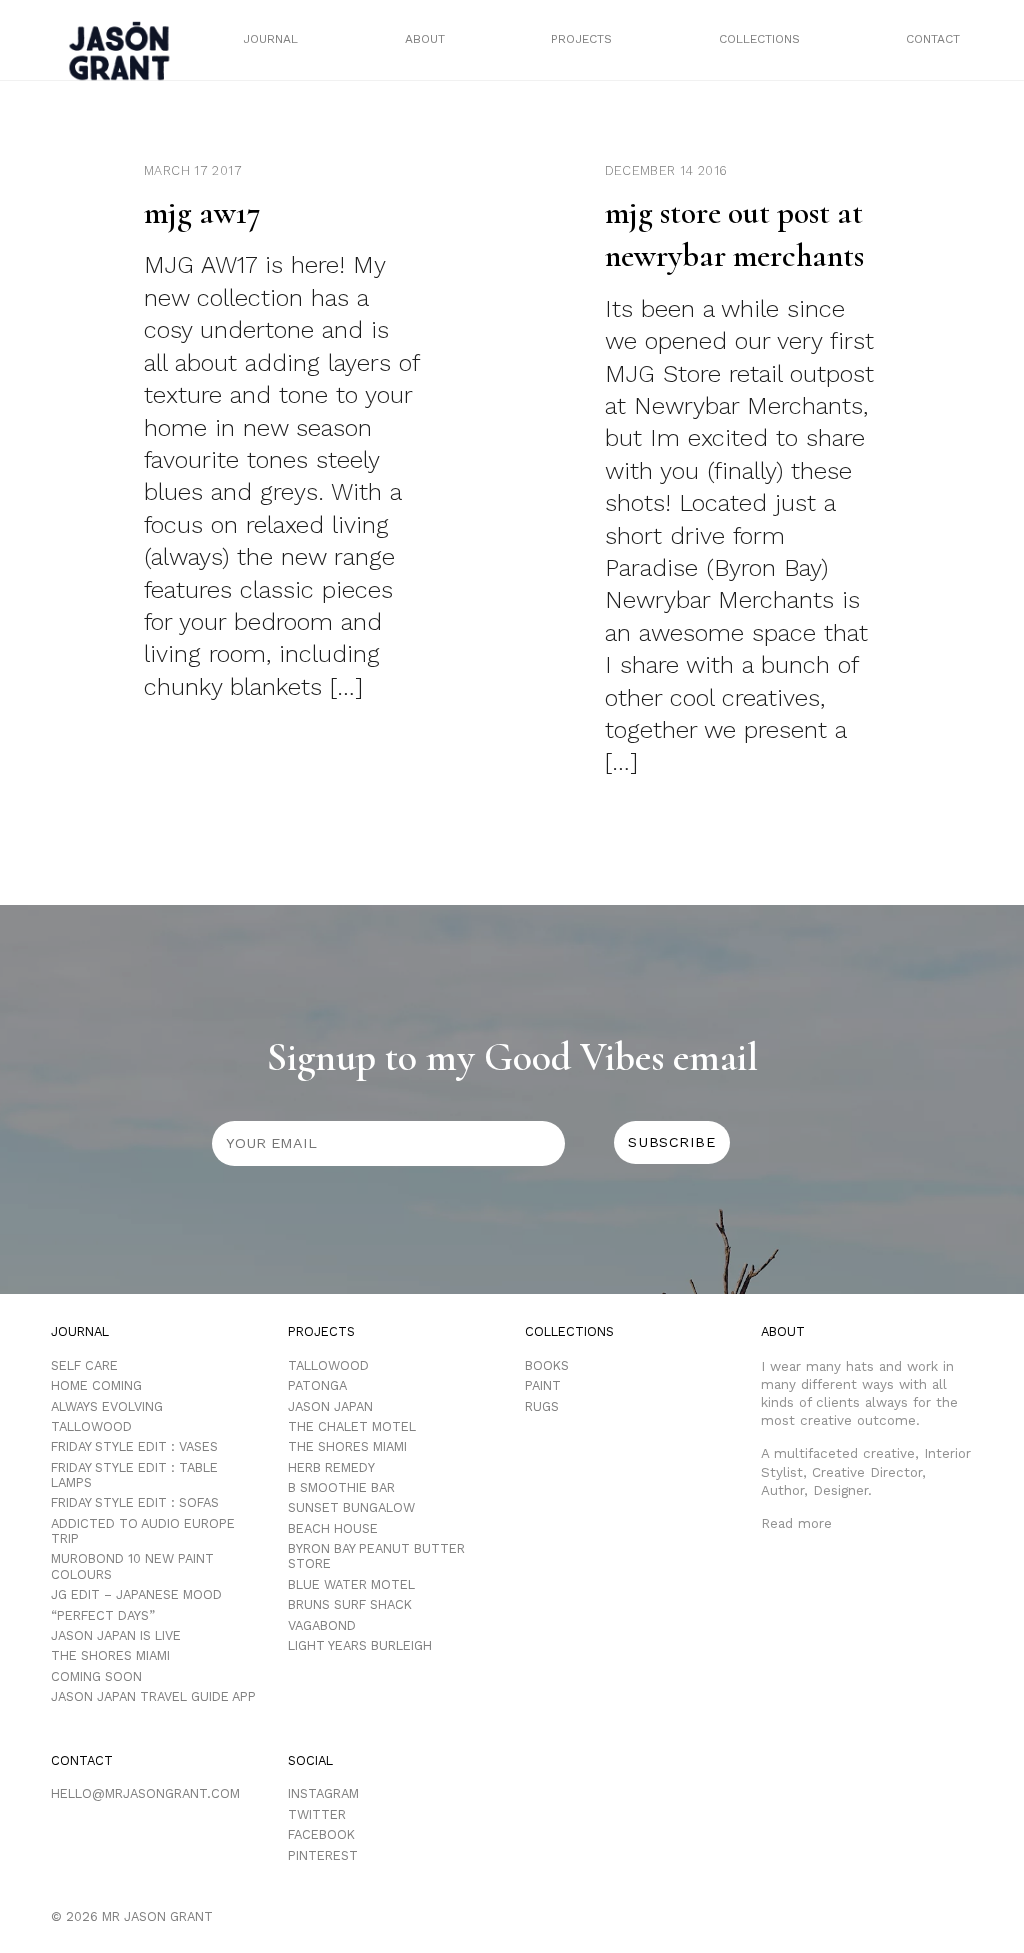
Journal (270, 39)
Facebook (321, 1834)
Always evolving (107, 1406)
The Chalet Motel (352, 1426)
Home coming (96, 1385)
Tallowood (91, 1426)
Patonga (317, 1385)
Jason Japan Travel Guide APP (153, 1696)
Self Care (84, 1365)
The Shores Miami (110, 1655)
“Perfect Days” (103, 1615)
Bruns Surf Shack (350, 1604)
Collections (759, 39)
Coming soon (96, 1676)
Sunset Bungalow (351, 1507)
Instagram (323, 1793)
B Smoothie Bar (341, 1487)
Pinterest (323, 1855)
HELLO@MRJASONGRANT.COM (145, 1793)
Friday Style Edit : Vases (134, 1446)
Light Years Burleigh (360, 1645)
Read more (796, 1523)
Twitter (317, 1814)
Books (547, 1365)
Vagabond (322, 1625)
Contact (933, 39)
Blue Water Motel (351, 1584)
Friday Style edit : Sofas (135, 1502)
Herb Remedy (331, 1467)
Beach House (333, 1528)
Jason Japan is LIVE (116, 1635)
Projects (581, 39)
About (425, 39)
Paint (543, 1385)
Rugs (542, 1406)
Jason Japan (330, 1406)
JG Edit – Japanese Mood (136, 1594)
